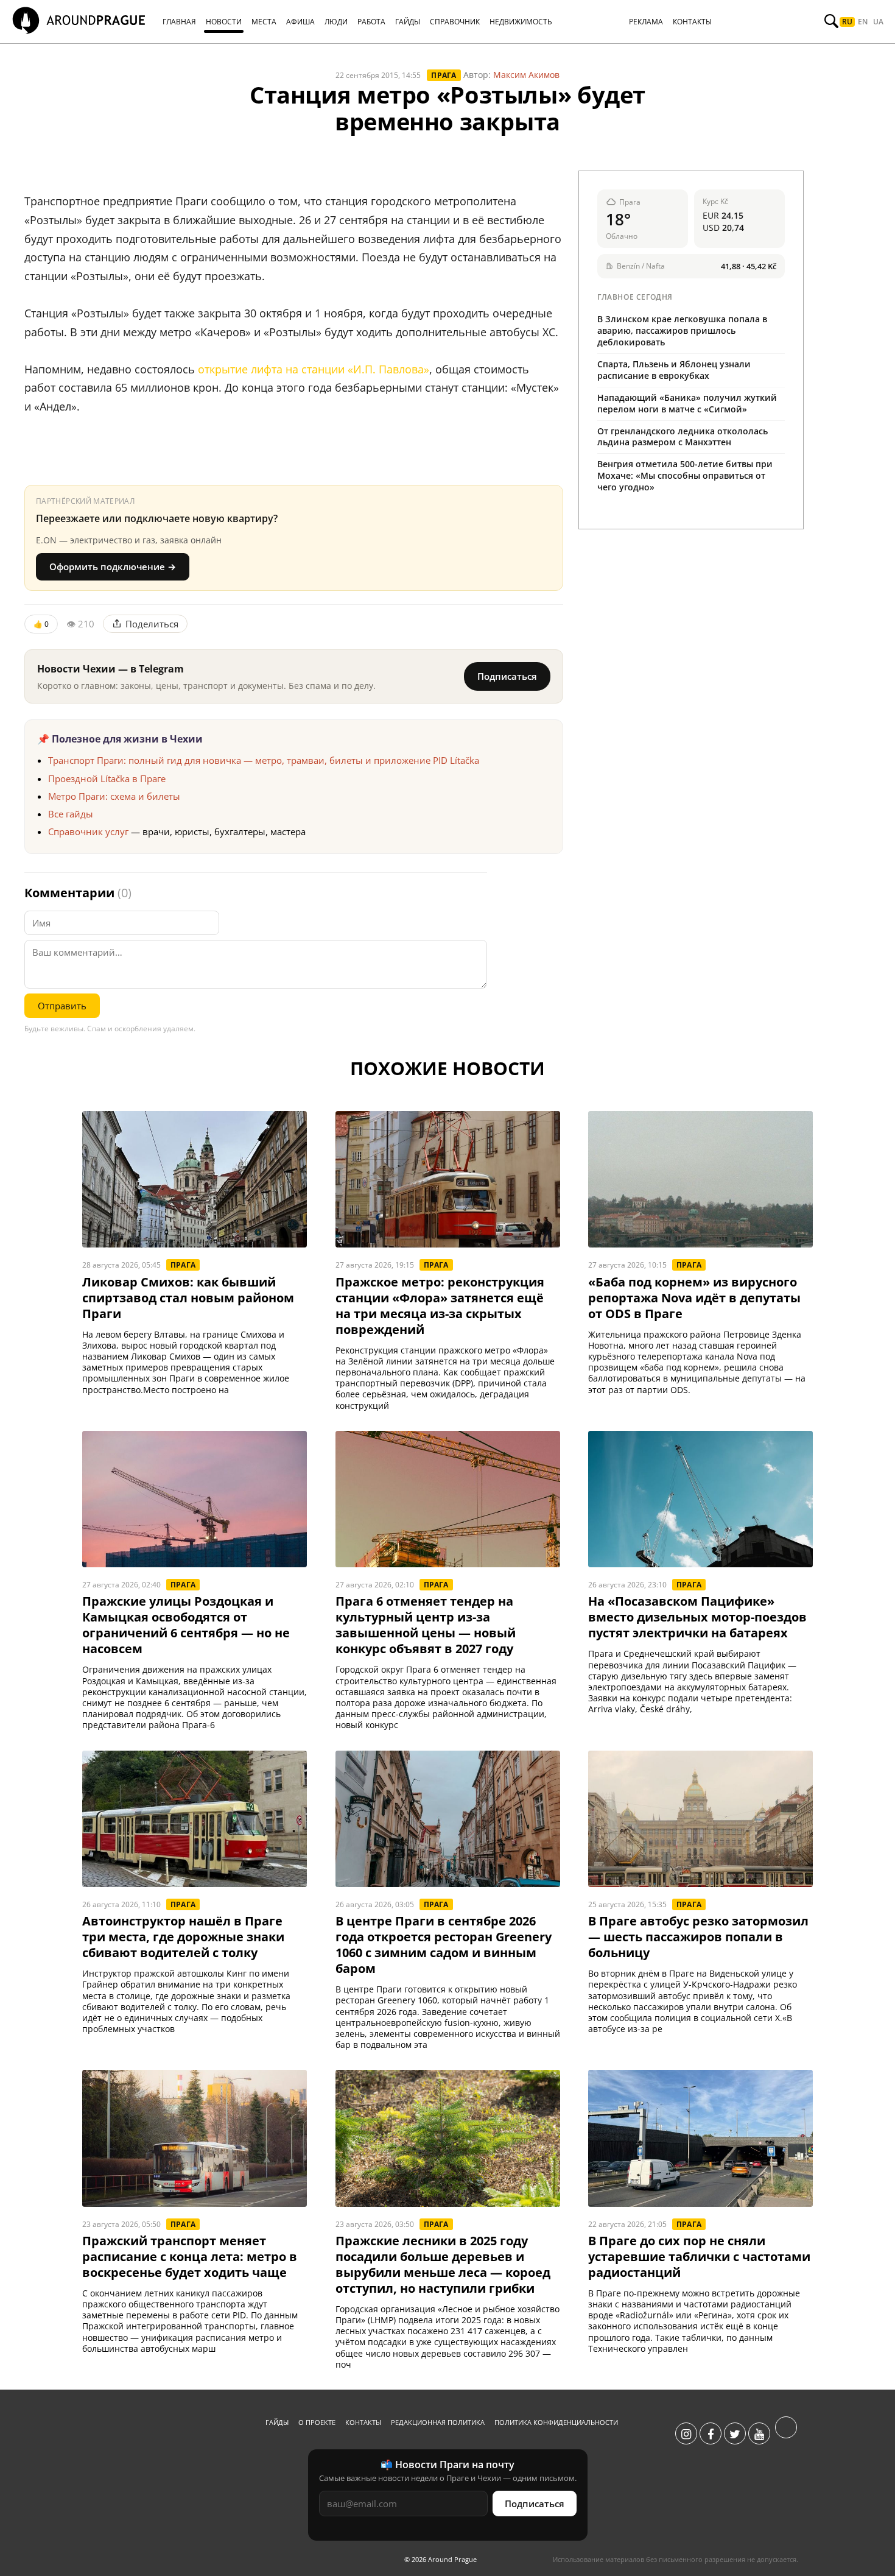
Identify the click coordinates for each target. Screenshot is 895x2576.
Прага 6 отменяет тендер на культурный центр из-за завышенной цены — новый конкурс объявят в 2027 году (426, 1625)
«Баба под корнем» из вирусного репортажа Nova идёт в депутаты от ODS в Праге (694, 1298)
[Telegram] (786, 2434)
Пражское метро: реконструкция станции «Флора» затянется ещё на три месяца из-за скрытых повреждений (440, 1306)
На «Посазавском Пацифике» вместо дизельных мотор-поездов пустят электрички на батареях (697, 1617)
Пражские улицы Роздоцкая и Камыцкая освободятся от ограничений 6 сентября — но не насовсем (186, 1625)
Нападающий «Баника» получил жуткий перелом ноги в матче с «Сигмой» (687, 403)
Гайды (277, 2422)
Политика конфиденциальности (556, 2422)
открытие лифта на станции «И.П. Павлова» (314, 369)
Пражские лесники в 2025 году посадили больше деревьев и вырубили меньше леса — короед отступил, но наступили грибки (443, 2265)
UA (878, 22)
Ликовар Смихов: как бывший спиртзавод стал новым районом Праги (188, 1298)
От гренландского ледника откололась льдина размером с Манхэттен (683, 437)
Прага (444, 75)
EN (863, 22)
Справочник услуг (88, 831)
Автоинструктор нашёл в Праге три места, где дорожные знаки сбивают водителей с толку (183, 1937)
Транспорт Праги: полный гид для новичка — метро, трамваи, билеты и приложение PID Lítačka (264, 760)
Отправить (62, 1006)
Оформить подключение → (113, 566)
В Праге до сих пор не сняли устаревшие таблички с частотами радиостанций (699, 2257)
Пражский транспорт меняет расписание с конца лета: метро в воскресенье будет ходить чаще (190, 2257)
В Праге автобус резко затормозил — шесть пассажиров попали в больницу (698, 1937)
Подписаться (507, 676)
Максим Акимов (526, 75)
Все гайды (71, 814)
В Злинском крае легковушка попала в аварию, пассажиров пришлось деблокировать (682, 330)
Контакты (363, 2422)
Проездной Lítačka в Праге (107, 778)
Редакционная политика (438, 2422)
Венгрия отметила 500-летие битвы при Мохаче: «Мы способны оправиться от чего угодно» (685, 475)
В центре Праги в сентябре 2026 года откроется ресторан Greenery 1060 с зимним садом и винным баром (444, 1945)
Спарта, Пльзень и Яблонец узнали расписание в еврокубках (674, 370)
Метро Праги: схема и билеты (114, 796)
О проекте (317, 2422)
